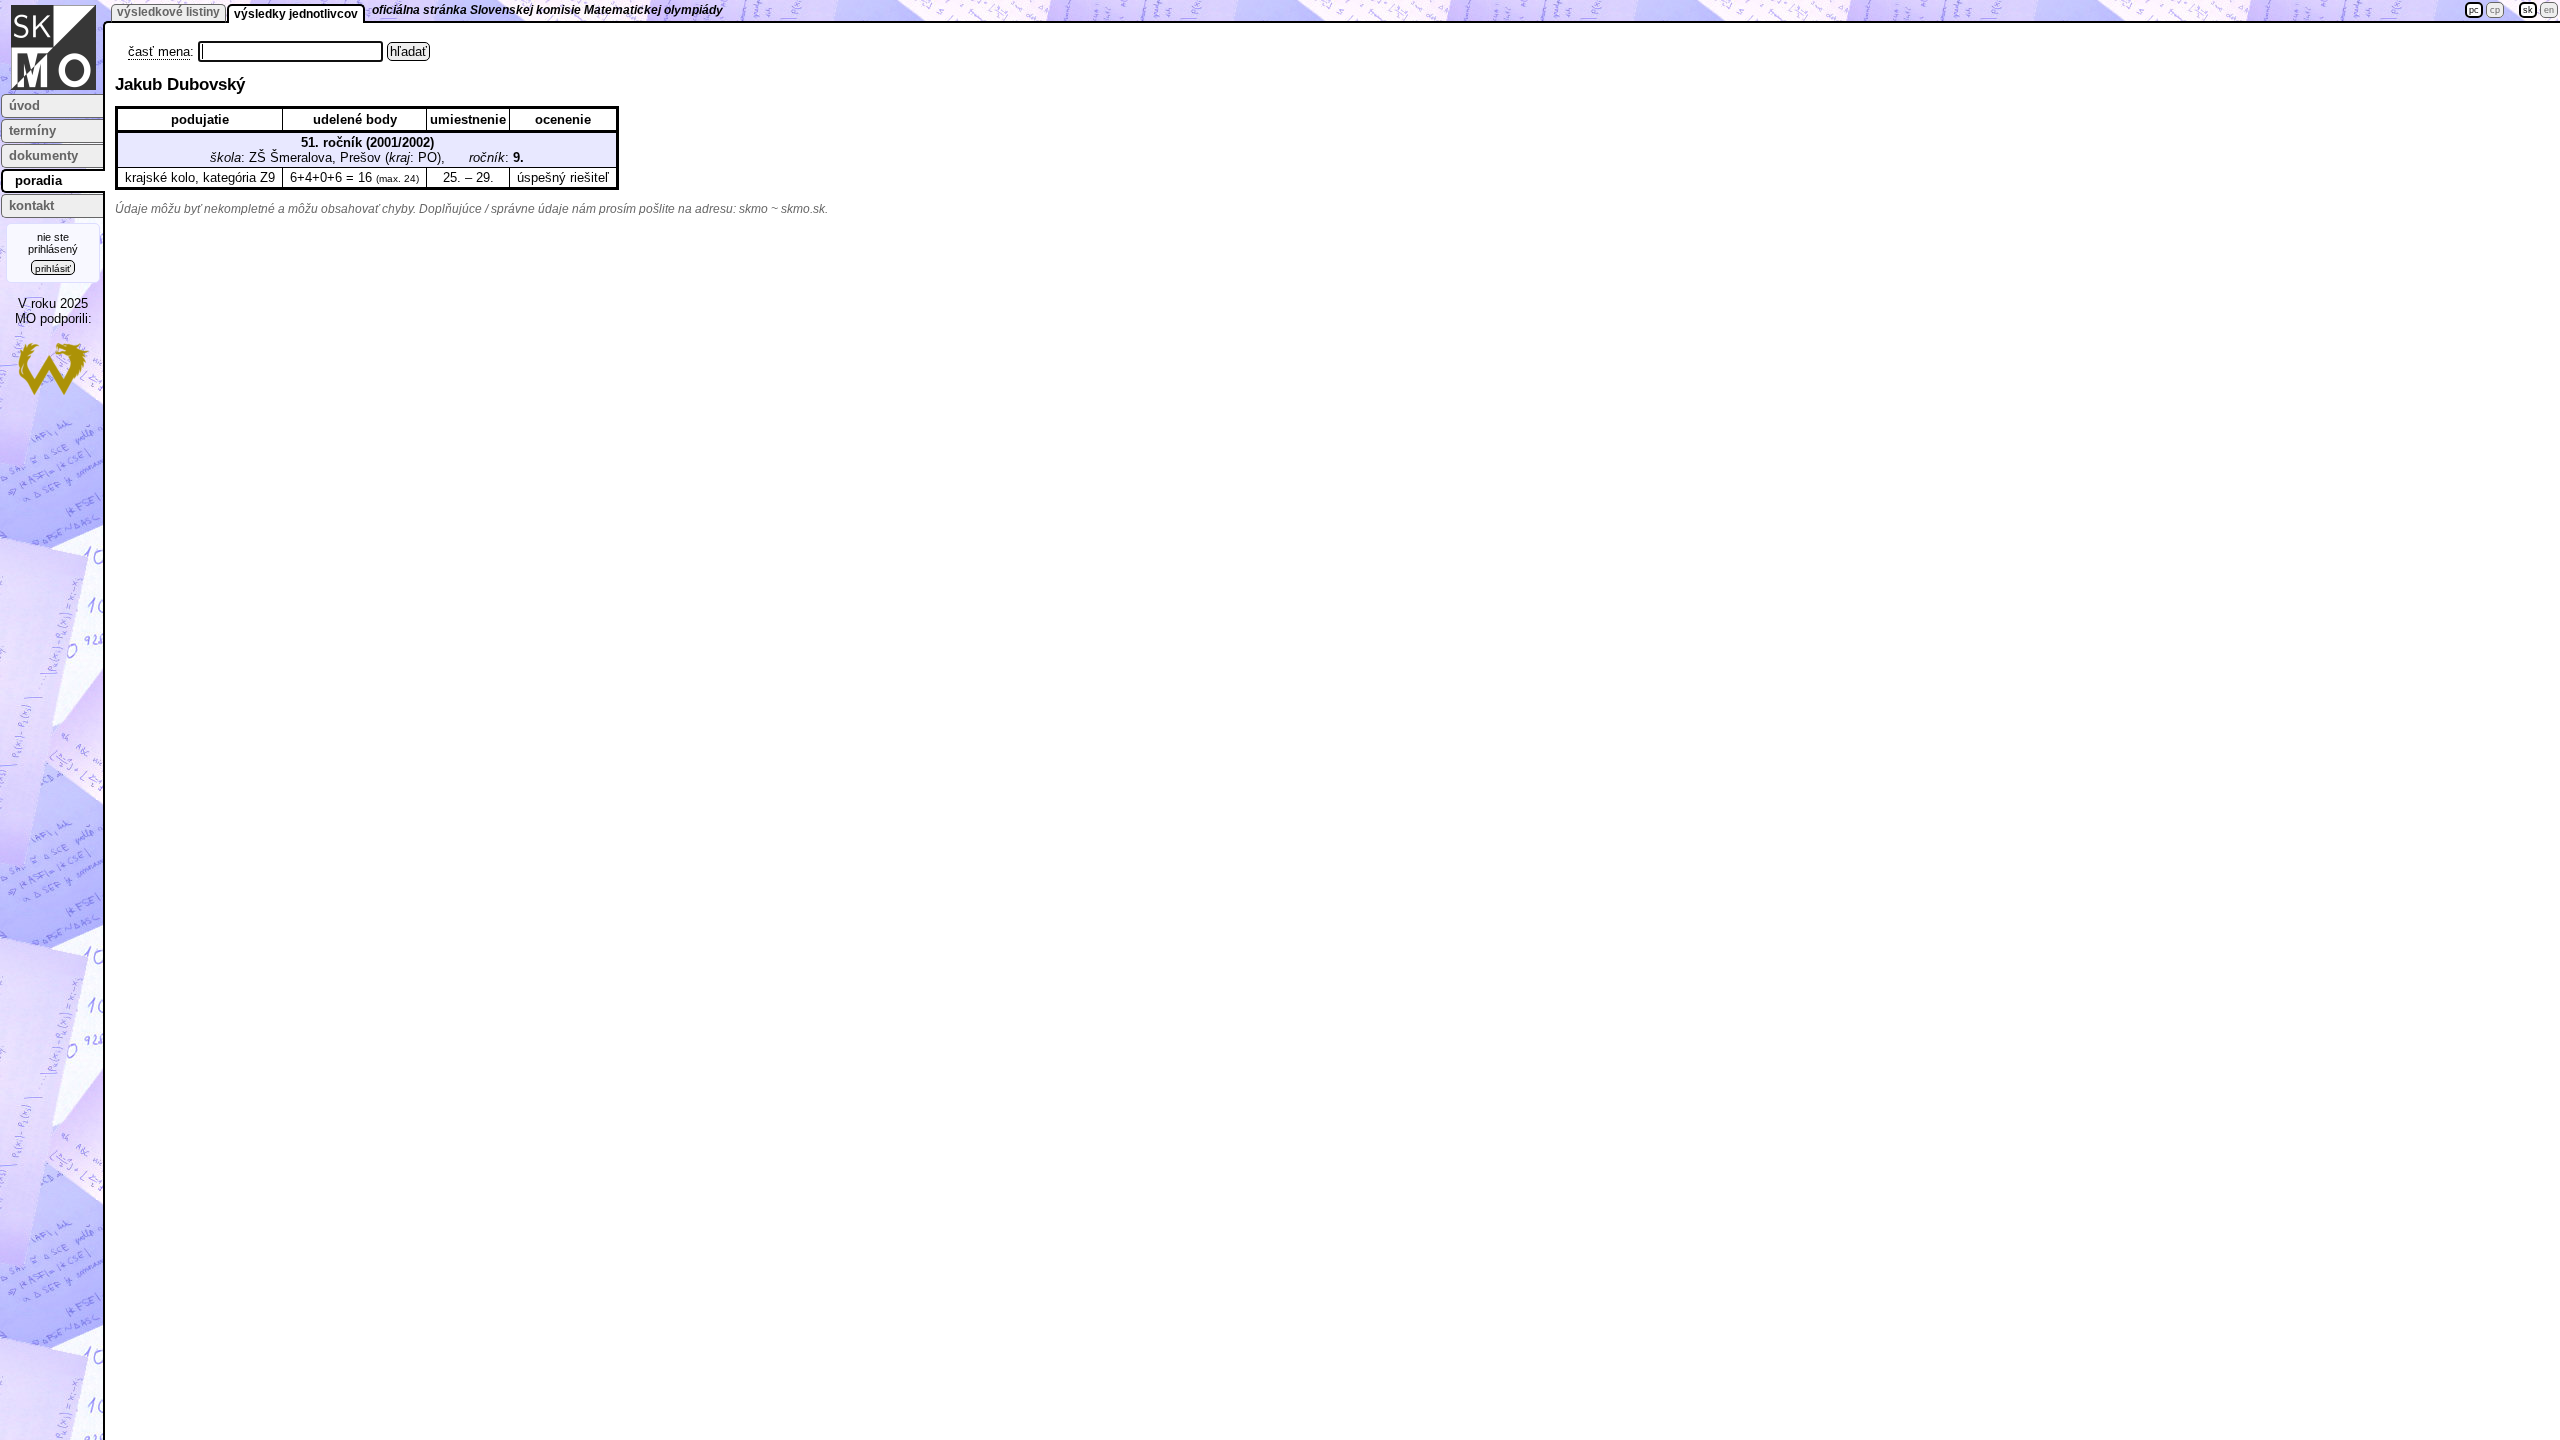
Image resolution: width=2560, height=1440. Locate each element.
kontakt (31, 205)
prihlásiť (53, 268)
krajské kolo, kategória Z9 (200, 177)
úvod (24, 105)
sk (2528, 10)
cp (2495, 10)
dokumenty (43, 155)
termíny (32, 130)
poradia (38, 180)
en (2549, 10)
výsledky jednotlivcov (296, 14)
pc (2474, 10)
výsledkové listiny (168, 12)
